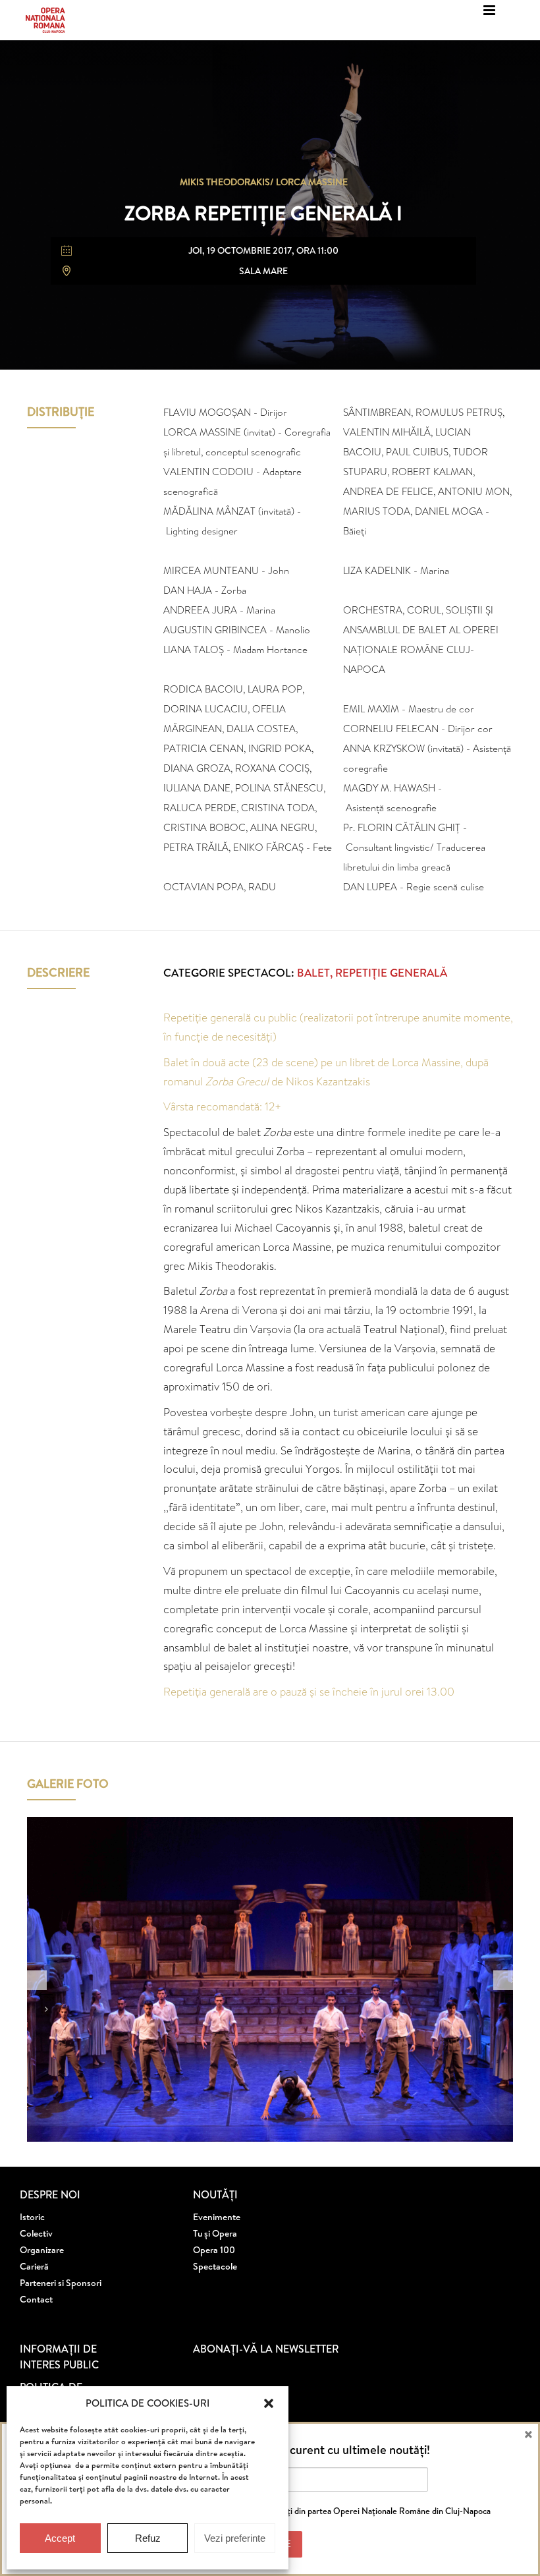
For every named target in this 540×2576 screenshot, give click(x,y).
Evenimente (217, 2217)
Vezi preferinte (235, 2538)
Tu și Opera (215, 2233)
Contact (36, 2299)
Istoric (32, 2217)
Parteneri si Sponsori (61, 2283)
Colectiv (36, 2233)
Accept (60, 2538)
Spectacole (215, 2266)
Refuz (148, 2538)
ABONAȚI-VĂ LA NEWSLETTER (266, 2349)
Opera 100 (214, 2250)
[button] (269, 2403)
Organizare (42, 2250)
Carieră (34, 2266)
